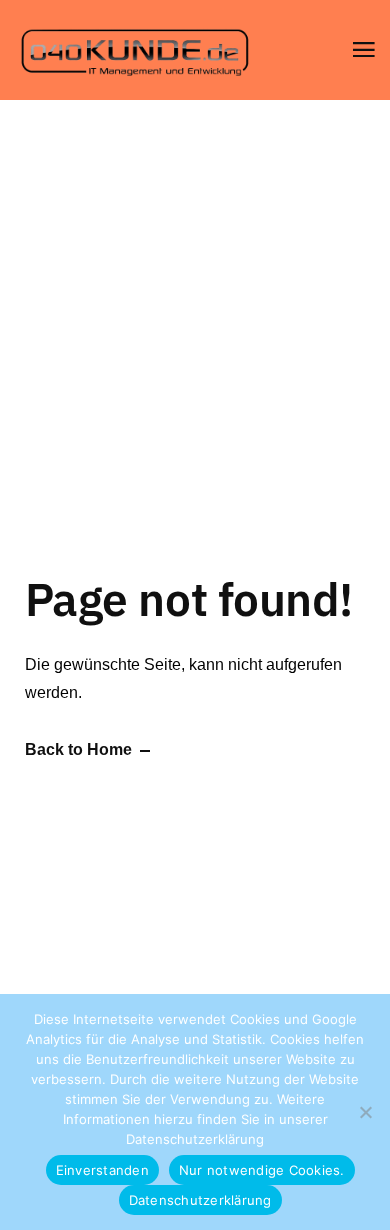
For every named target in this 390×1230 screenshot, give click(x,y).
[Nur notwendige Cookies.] (365, 1112)
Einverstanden (102, 1170)
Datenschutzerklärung (195, 1139)
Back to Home (78, 749)
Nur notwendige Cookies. (262, 1170)
